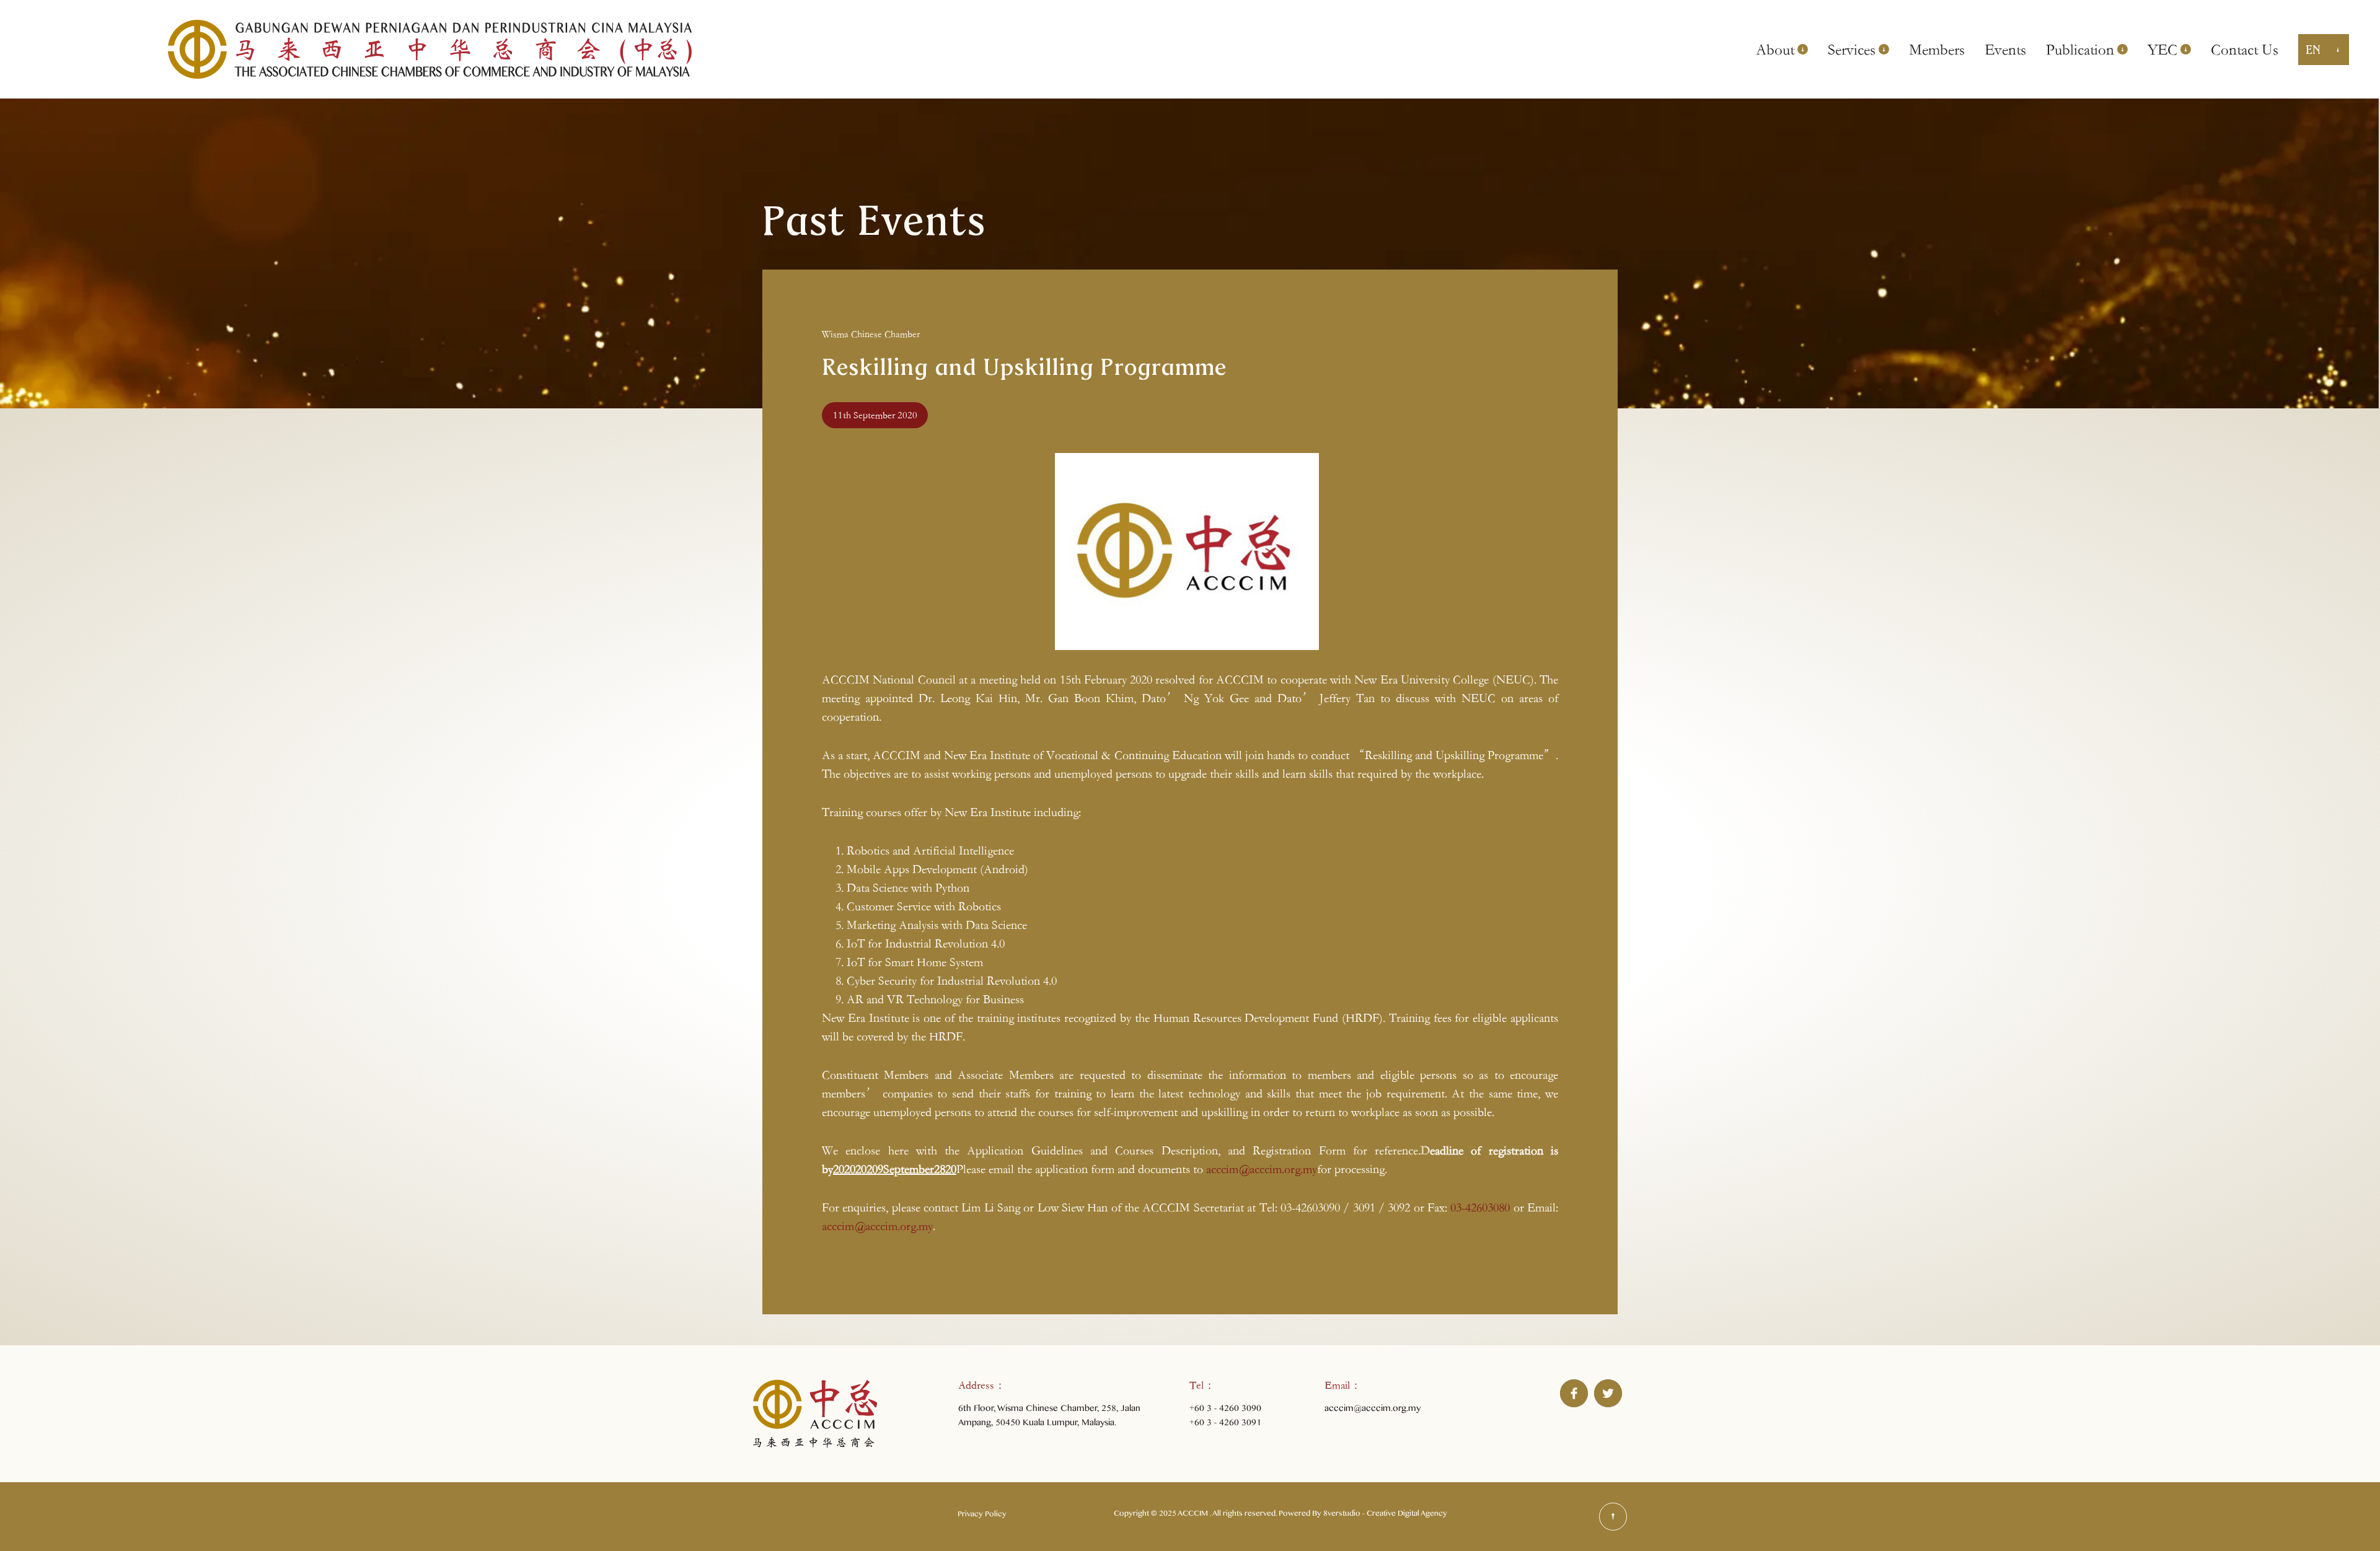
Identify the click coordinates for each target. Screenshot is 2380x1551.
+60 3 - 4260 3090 (1225, 1410)
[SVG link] (1613, 1517)
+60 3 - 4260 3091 (1225, 1424)
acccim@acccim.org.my (1262, 1169)
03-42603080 (1480, 1207)
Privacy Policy (982, 1516)
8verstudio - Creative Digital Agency (1385, 1515)
